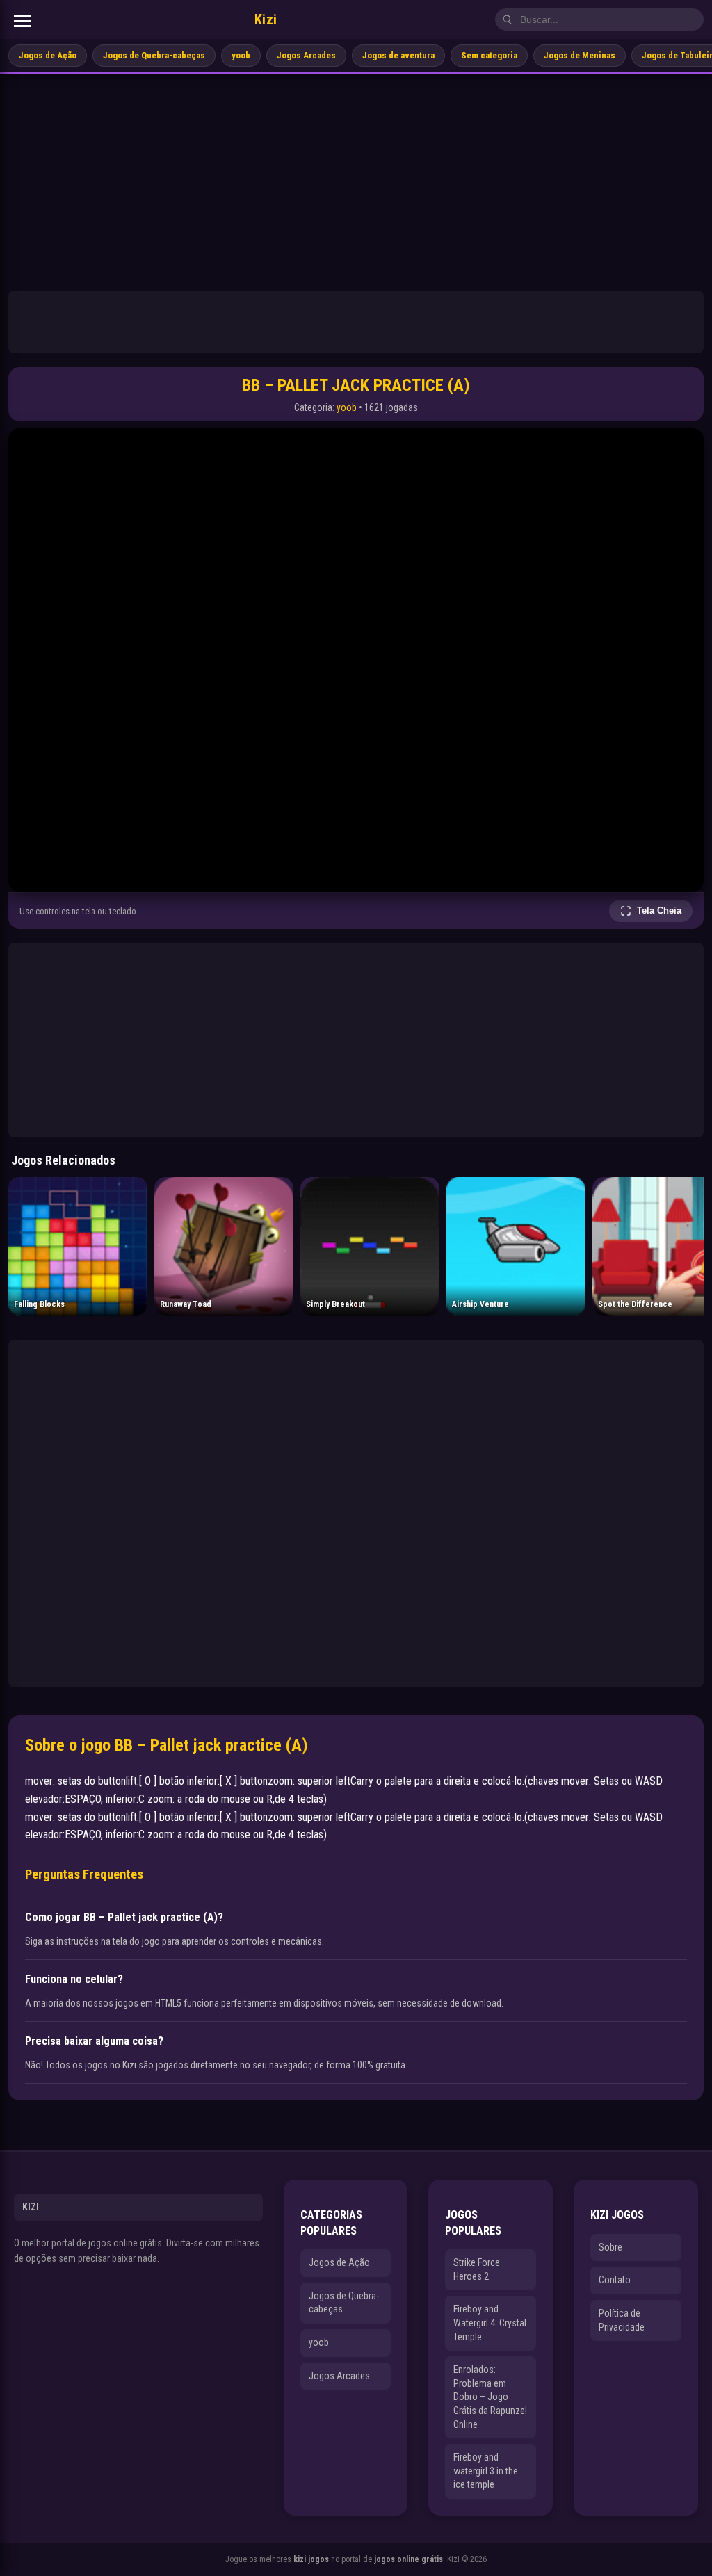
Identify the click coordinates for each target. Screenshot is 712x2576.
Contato (615, 2280)
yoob (241, 55)
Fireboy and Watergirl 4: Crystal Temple (490, 2323)
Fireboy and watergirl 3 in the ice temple (486, 2471)
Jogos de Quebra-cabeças (154, 55)
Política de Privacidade (622, 2320)
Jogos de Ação (48, 55)
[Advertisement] (356, 178)
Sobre (610, 2247)
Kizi (266, 19)
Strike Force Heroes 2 (477, 2269)
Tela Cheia (659, 910)
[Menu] (22, 21)
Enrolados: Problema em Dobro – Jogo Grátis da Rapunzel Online (490, 2397)
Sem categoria (489, 55)
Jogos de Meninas (580, 55)
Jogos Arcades (306, 55)
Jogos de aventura (398, 55)
